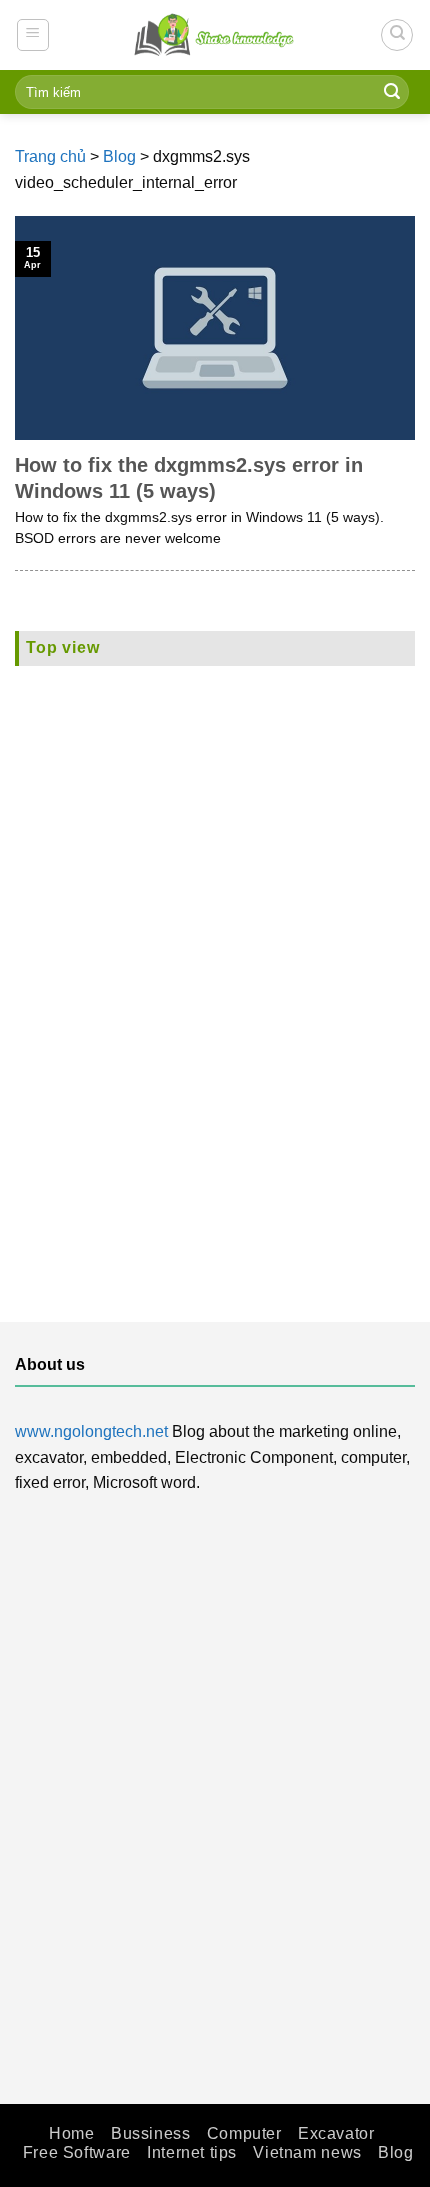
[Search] (397, 35)
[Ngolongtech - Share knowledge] (215, 34)
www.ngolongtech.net (91, 1431)
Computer (244, 2133)
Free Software (77, 2152)
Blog (119, 156)
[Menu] (33, 35)
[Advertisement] (215, 966)
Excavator (336, 2133)
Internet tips (192, 2152)
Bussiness (151, 2133)
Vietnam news (307, 2152)
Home (71, 2133)
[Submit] (392, 92)
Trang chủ (50, 156)
